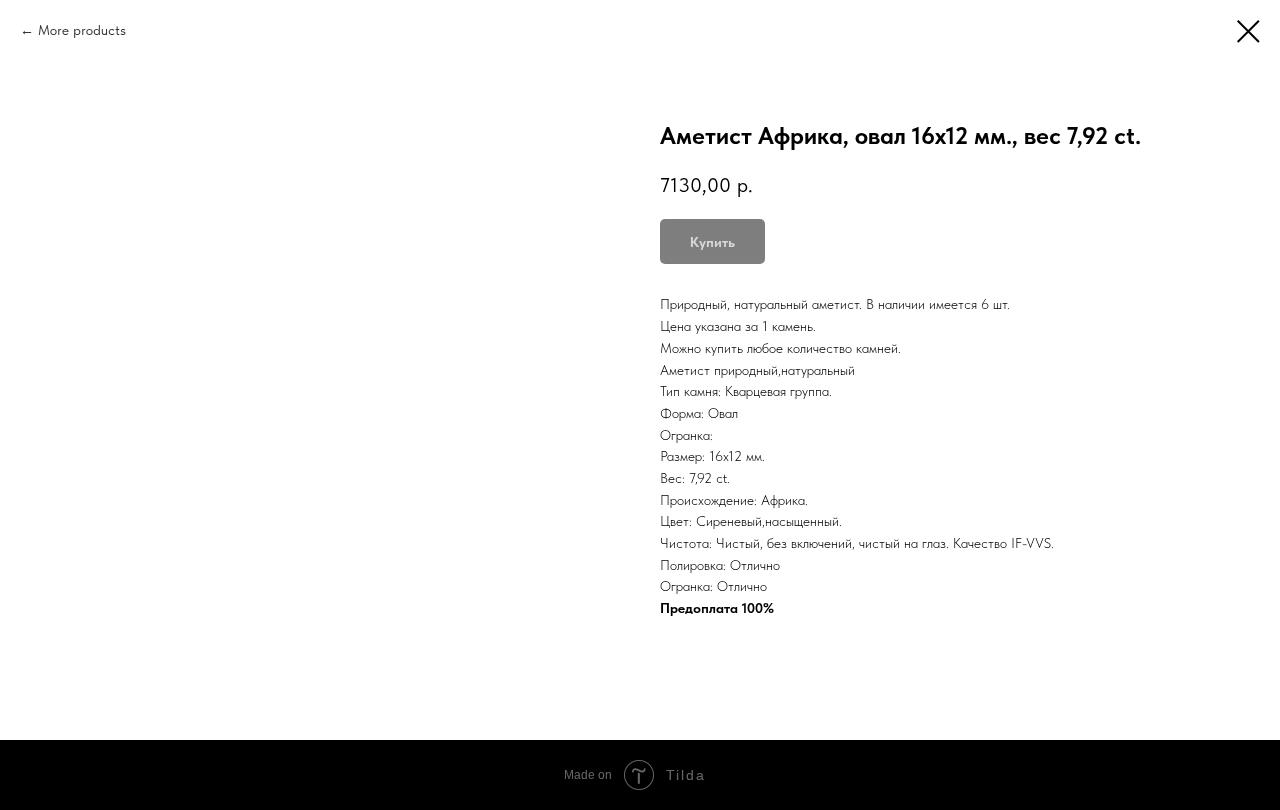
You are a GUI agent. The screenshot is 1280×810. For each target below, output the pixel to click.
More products (82, 30)
